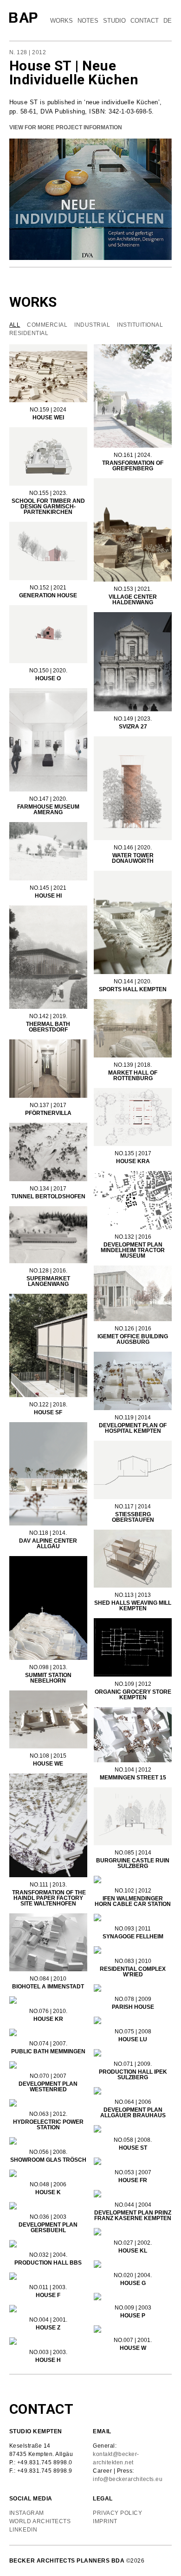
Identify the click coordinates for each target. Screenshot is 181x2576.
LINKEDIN (23, 2530)
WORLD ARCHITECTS (42, 2521)
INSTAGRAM (27, 2513)
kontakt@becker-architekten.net (116, 2458)
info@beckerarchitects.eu (128, 2479)
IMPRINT (105, 2521)
